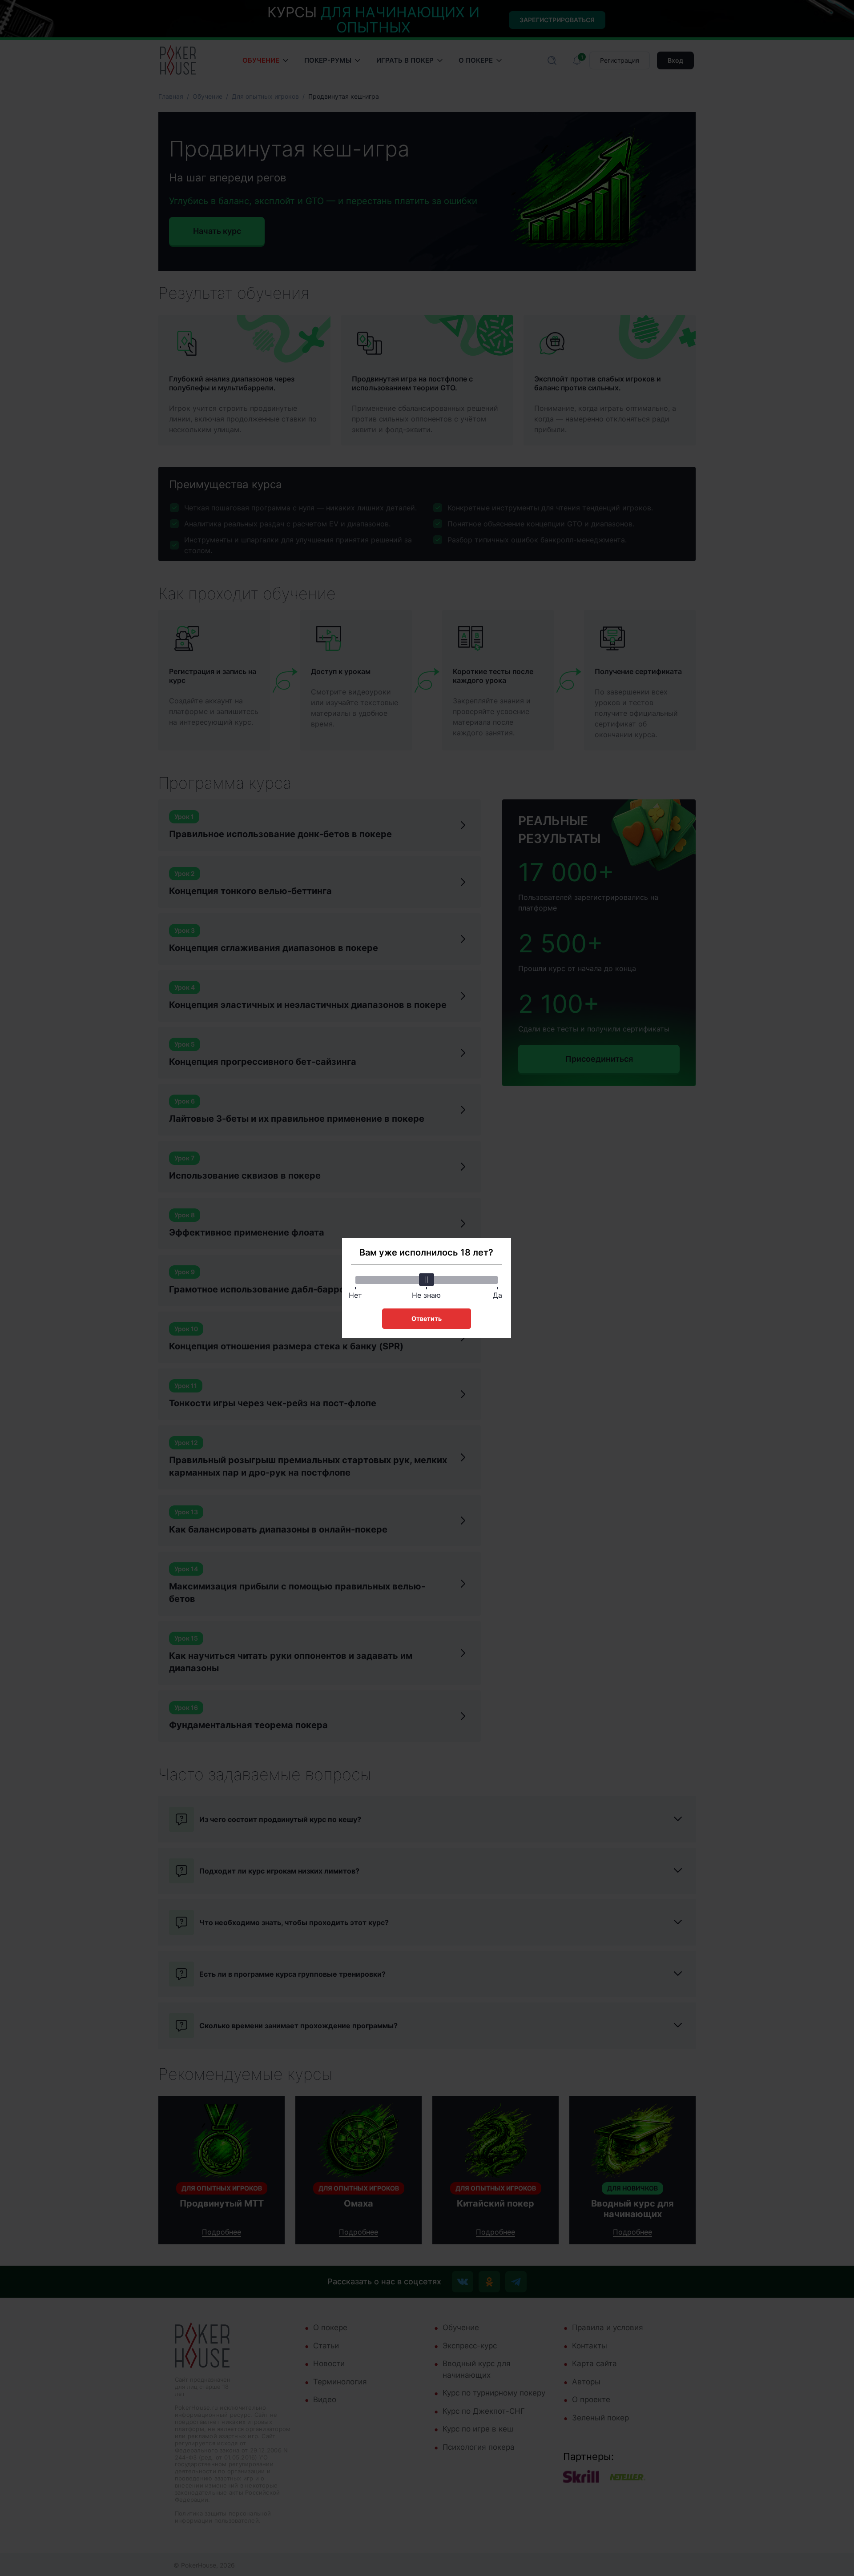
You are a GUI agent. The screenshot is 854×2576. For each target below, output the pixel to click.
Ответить (427, 1318)
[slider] (427, 1280)
